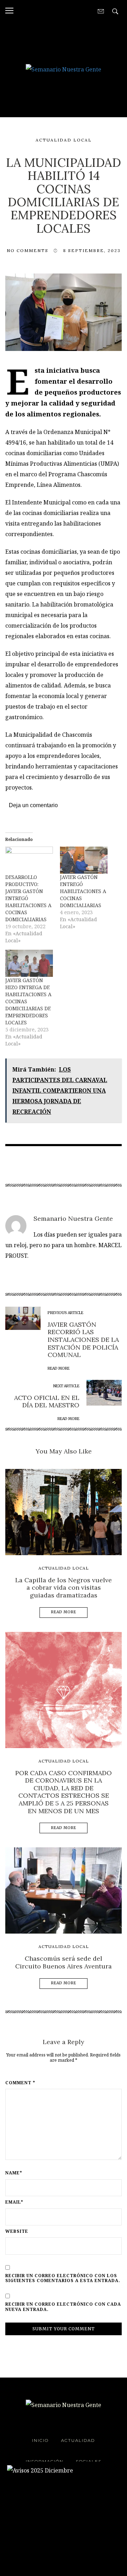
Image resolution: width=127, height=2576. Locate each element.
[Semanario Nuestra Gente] (64, 69)
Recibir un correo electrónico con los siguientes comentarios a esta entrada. (63, 2278)
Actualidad (78, 2440)
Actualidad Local (64, 140)
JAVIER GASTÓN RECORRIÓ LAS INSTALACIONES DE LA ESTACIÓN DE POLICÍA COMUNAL (83, 1340)
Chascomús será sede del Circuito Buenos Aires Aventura (64, 1962)
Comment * (20, 2083)
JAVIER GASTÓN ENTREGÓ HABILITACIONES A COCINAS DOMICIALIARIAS (83, 891)
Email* (14, 2202)
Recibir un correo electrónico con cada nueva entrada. (63, 2307)
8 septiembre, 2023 (92, 250)
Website (17, 2231)
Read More (64, 1612)
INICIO (40, 2440)
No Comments (28, 250)
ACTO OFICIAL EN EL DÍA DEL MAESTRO (47, 1402)
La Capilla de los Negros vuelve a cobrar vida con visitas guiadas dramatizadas (64, 1588)
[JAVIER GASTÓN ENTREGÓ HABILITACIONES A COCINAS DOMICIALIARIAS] (84, 860)
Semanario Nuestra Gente (73, 1218)
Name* (14, 2173)
